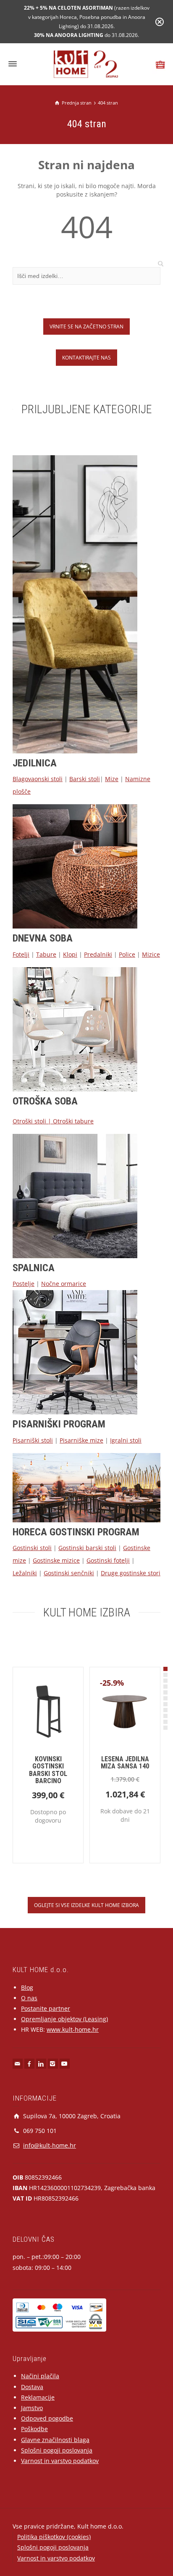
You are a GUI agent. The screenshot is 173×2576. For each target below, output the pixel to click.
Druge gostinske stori (131, 1573)
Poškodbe (34, 2429)
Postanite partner (46, 2008)
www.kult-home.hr (73, 2029)
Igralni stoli (126, 1440)
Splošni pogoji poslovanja (57, 2450)
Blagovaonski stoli (38, 779)
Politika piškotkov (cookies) (54, 2537)
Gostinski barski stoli (87, 1548)
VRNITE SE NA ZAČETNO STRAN (86, 326)
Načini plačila (40, 2376)
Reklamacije (38, 2397)
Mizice (151, 954)
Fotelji (21, 954)
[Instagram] (53, 2064)
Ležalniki (25, 1573)
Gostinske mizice (56, 1560)
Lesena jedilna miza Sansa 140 (125, 1763)
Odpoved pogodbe (47, 2418)
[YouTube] (65, 2064)
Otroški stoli (29, 1121)
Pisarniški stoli (33, 1440)
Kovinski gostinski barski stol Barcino (48, 1770)
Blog (27, 1987)
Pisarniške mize (81, 1440)
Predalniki (98, 954)
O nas (29, 1998)
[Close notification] (160, 22)
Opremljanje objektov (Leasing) (64, 2019)
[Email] (18, 2064)
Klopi (70, 954)
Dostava (32, 2387)
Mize (112, 779)
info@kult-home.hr (50, 2145)
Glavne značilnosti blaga (55, 2440)
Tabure (46, 954)
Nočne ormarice (64, 1284)
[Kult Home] (87, 64)
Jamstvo (32, 2408)
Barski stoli (85, 779)
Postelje (24, 1284)
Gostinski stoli (32, 1548)
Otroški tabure (73, 1121)
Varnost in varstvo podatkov (60, 2461)
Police (127, 954)
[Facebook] (29, 2064)
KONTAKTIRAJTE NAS (86, 357)
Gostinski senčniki (69, 1573)
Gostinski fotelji (108, 1560)
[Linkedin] (41, 2064)
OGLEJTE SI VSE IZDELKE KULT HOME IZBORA (86, 1905)
